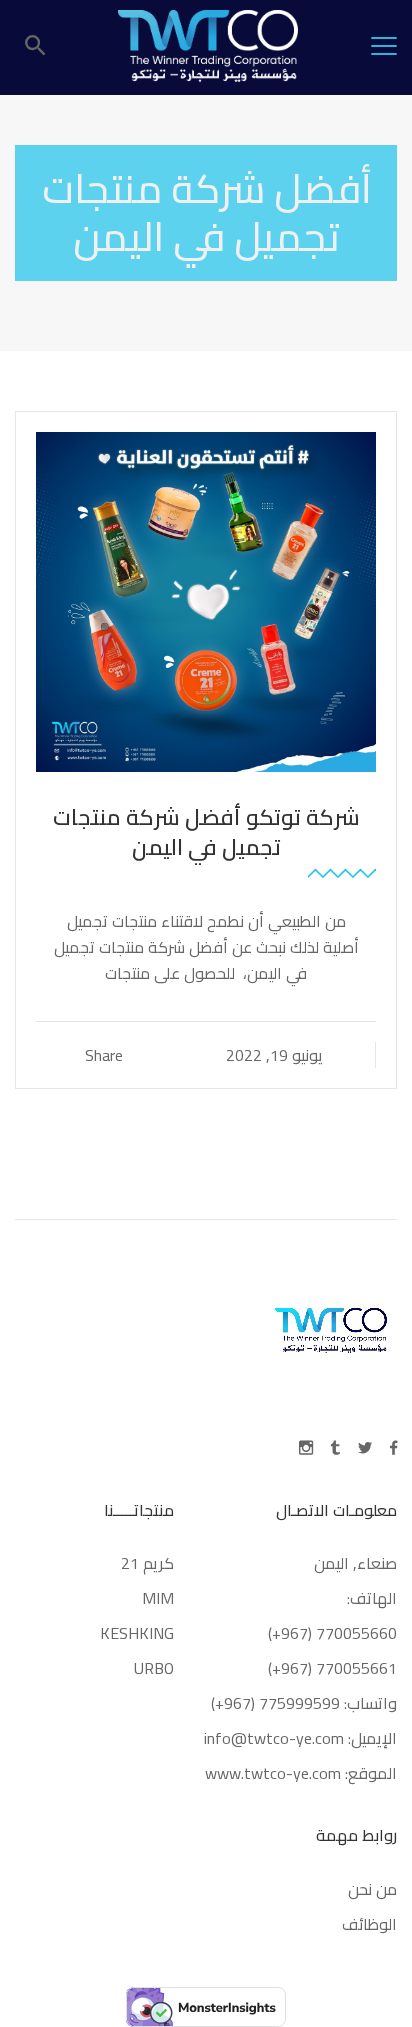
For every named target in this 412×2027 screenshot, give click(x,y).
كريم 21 (145, 1563)
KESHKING (137, 1633)
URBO (154, 1668)
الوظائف (369, 1924)
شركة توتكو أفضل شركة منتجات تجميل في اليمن (206, 832)
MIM (158, 1598)
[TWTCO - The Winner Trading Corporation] (208, 45)
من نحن (372, 1889)
